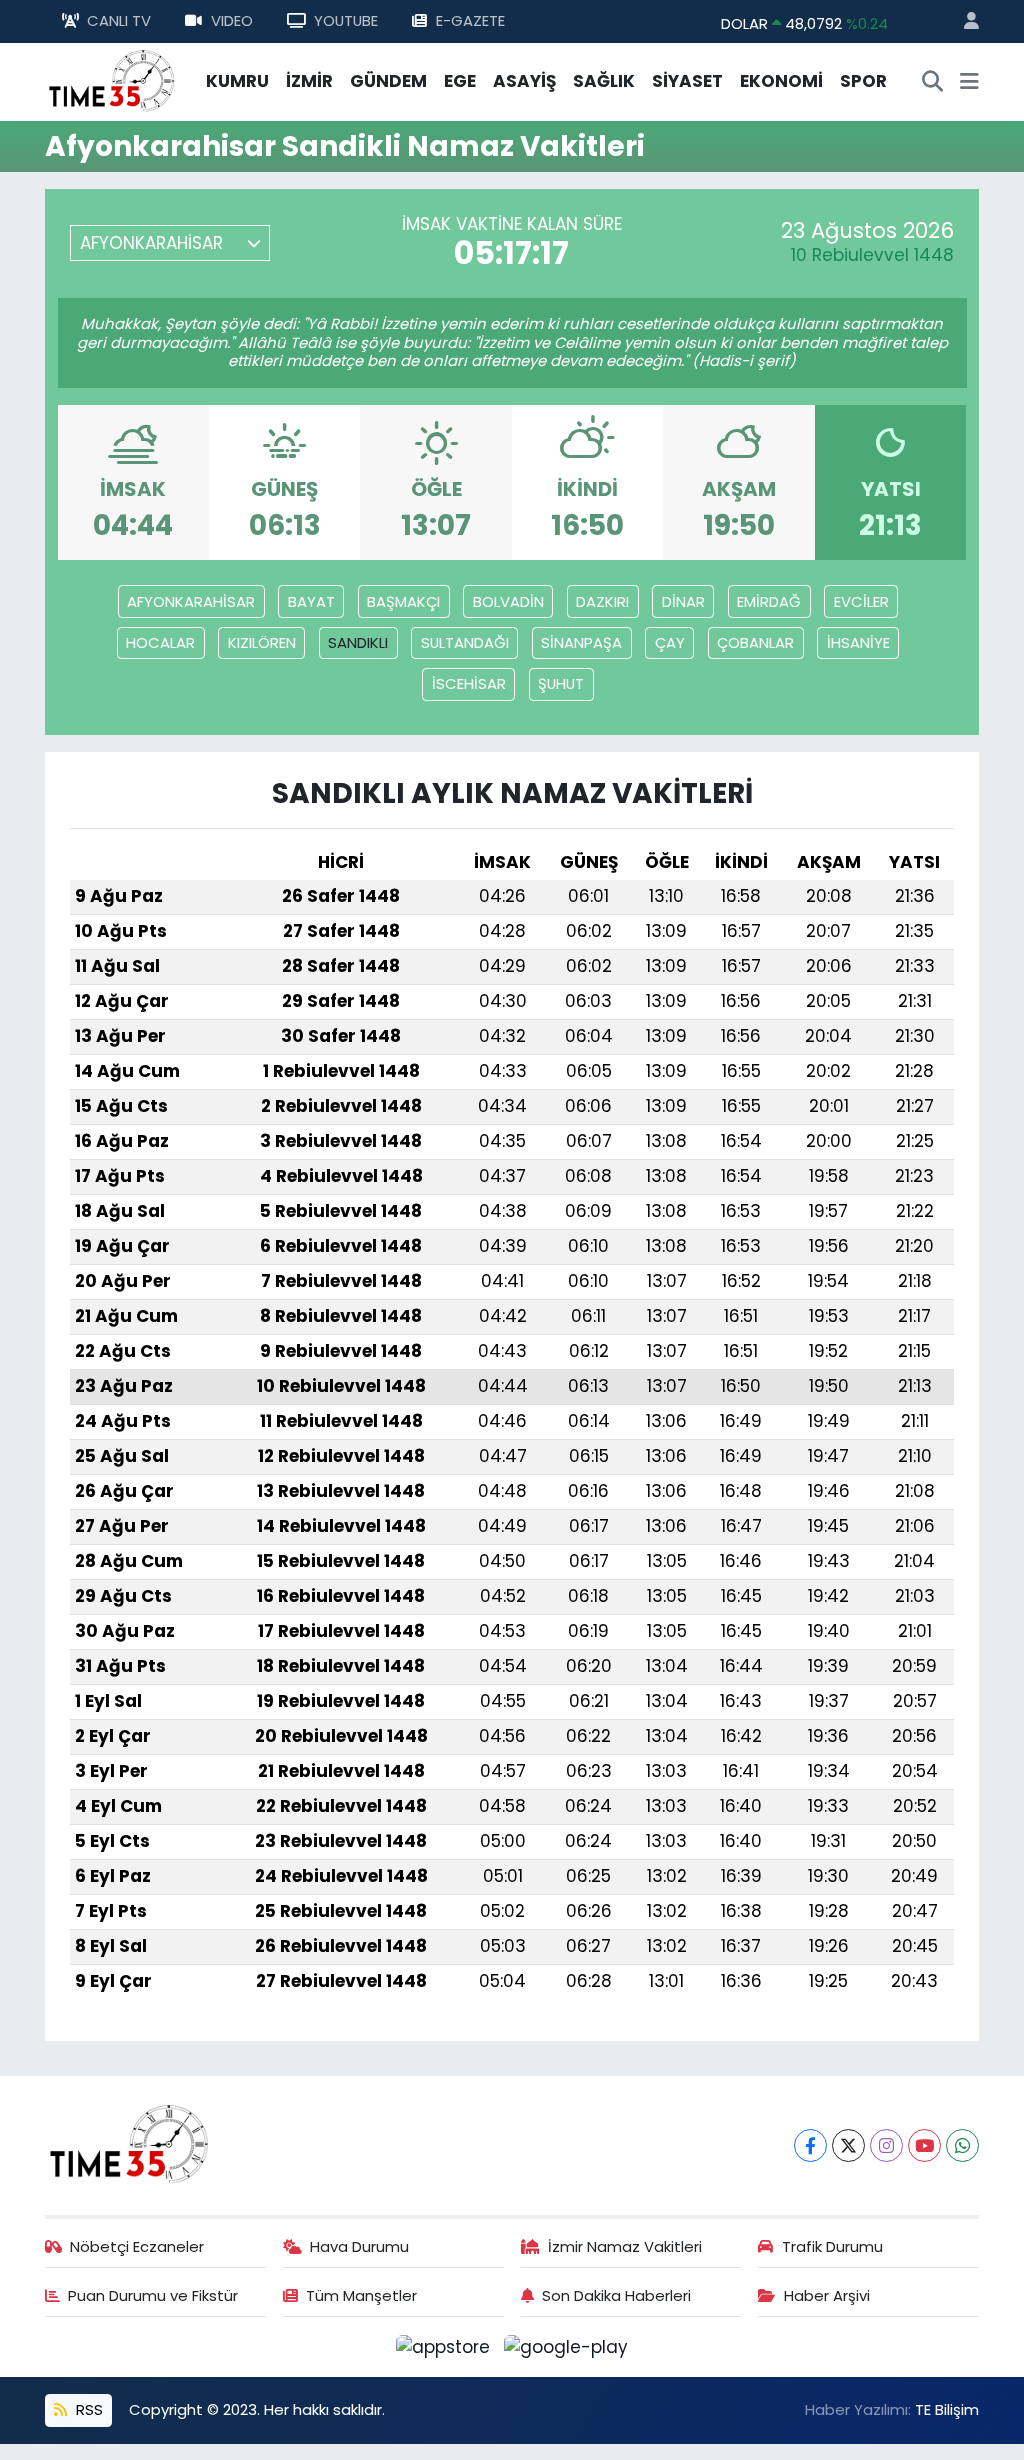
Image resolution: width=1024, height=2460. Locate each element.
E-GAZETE (470, 20)
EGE (460, 81)
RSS (87, 2409)
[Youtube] (924, 2145)
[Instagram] (886, 2145)
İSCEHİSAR (469, 683)
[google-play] (566, 2346)
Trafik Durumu (832, 2246)
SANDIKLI (358, 642)
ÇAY (670, 642)
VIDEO (232, 20)
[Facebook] (810, 2145)
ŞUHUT (561, 683)
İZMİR (309, 81)
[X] (848, 2145)
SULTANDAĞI (465, 642)
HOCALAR (160, 642)
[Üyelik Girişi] (963, 21)
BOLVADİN (508, 601)
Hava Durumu (359, 2246)
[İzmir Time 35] (112, 80)
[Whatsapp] (962, 2145)
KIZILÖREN (262, 642)
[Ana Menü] (969, 82)
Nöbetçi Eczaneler (137, 2246)
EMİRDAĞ (769, 601)
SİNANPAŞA (581, 642)
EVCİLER (861, 601)
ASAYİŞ (524, 81)
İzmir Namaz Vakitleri (625, 2246)
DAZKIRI (602, 601)
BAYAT (311, 601)
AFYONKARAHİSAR (191, 601)
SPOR (863, 81)
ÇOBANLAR (755, 642)
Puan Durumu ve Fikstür (153, 2295)
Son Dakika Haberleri (616, 2295)
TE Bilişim (947, 2409)
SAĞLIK (604, 81)
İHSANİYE (858, 642)
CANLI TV (119, 20)
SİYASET (687, 81)
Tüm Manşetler (361, 2295)
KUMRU (237, 81)
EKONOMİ (781, 81)
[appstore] (446, 2346)
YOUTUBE (346, 20)
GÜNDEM (388, 81)
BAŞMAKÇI (403, 601)
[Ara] (933, 82)
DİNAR (683, 601)
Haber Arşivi (827, 2295)
